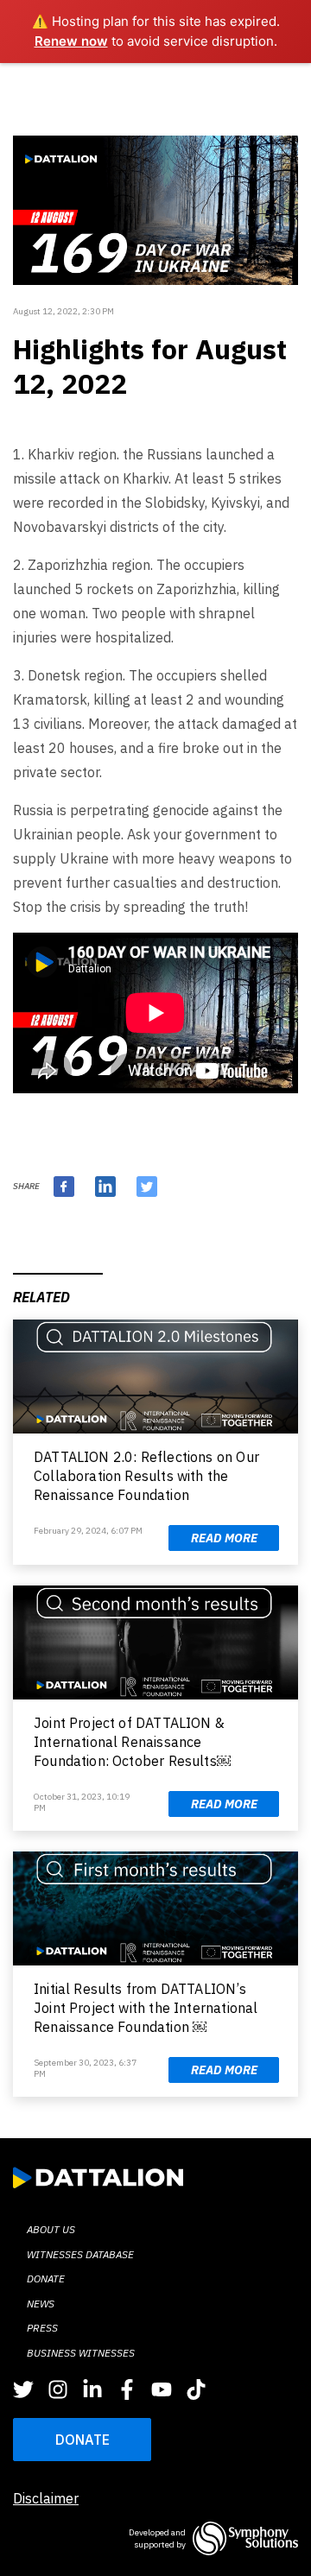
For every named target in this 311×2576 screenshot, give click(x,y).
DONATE (83, 2440)
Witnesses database (80, 2254)
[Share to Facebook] (64, 1187)
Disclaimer (46, 2498)
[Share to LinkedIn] (105, 1187)
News (41, 2304)
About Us (51, 2229)
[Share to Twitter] (147, 1187)
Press (42, 2328)
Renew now (71, 41)
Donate (46, 2279)
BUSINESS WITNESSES (81, 2353)
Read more (224, 1538)
